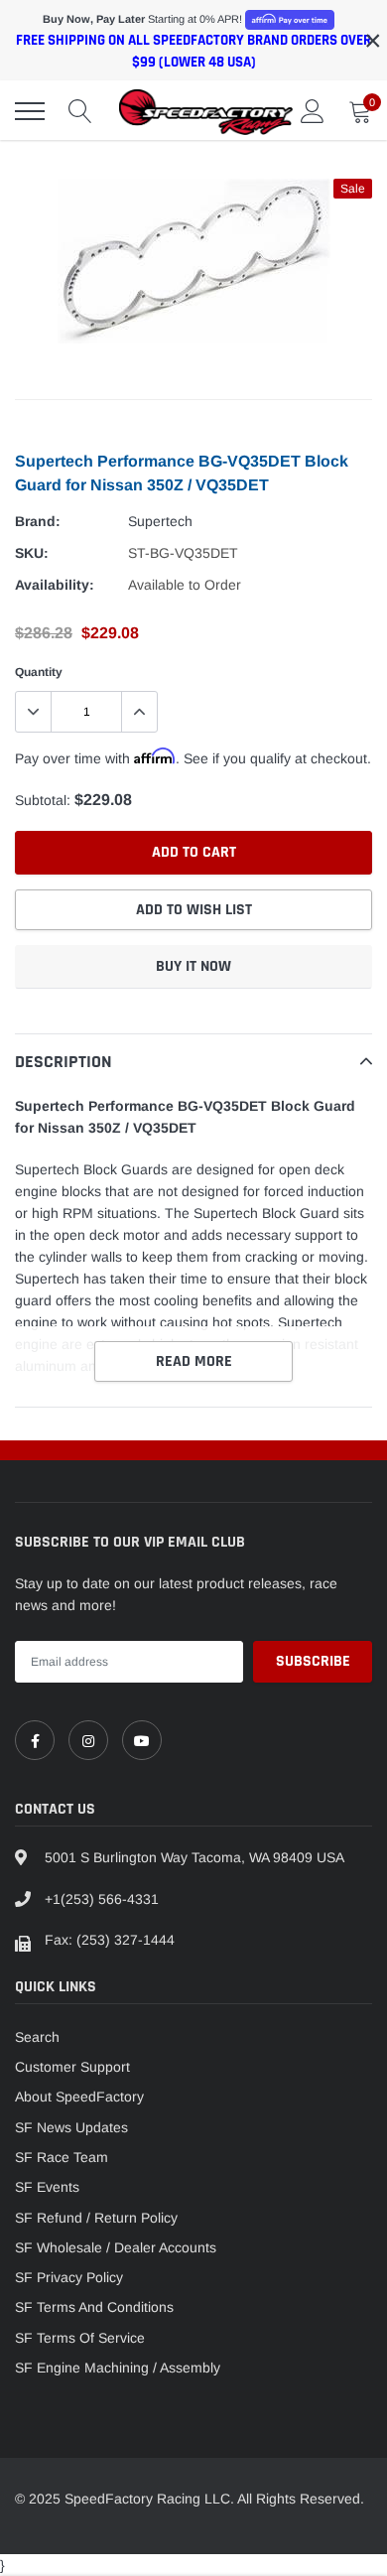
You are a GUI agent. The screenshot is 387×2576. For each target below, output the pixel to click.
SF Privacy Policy (69, 2277)
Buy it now (193, 966)
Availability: (55, 585)
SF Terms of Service (80, 2338)
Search (37, 2037)
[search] (80, 111)
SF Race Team (62, 2157)
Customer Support (72, 2067)
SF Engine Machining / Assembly (118, 2368)
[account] (313, 111)
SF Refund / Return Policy (96, 2218)
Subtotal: (43, 800)
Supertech (160, 521)
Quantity (39, 672)
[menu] (30, 111)
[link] (35, 1740)
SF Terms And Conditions (94, 2307)
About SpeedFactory (79, 2097)
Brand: (38, 521)
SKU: (32, 553)
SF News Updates (71, 2127)
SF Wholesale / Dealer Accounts (116, 2247)
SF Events (47, 2187)
